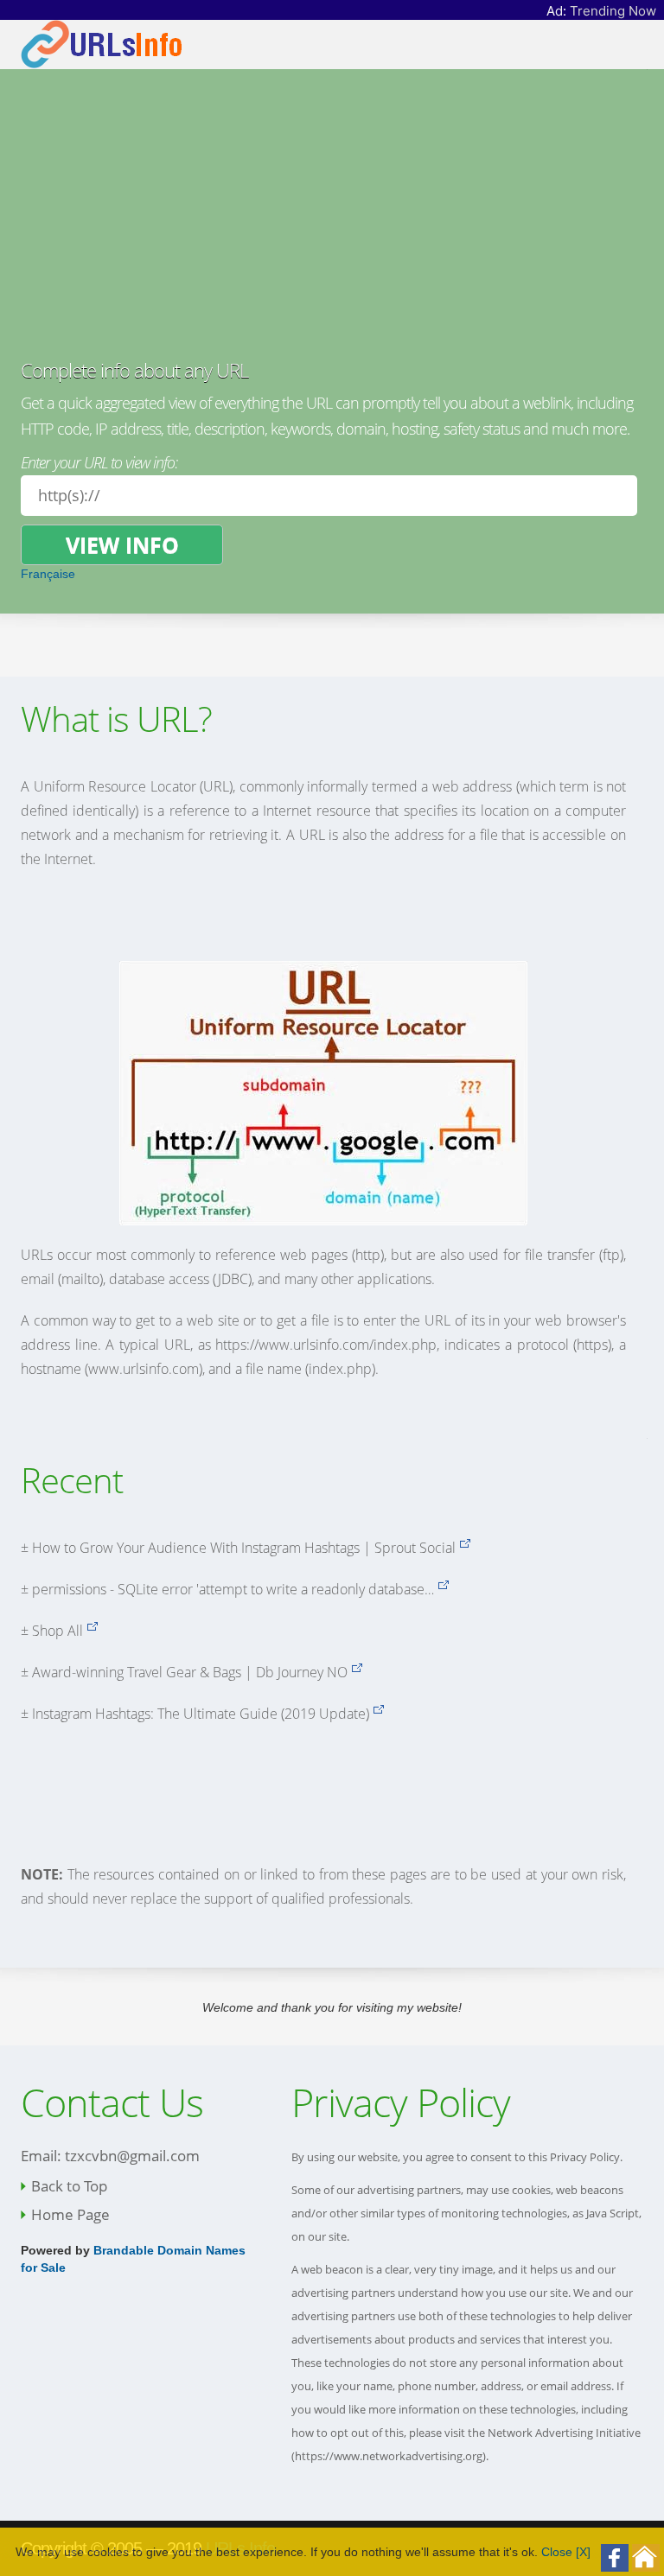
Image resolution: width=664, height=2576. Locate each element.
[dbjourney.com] (357, 1672)
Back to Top (69, 2186)
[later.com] (378, 1714)
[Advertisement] (329, 230)
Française (48, 574)
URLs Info (240, 2548)
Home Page (70, 2214)
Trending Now (613, 11)
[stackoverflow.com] (443, 1589)
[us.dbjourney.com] (92, 1631)
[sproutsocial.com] (465, 1548)
